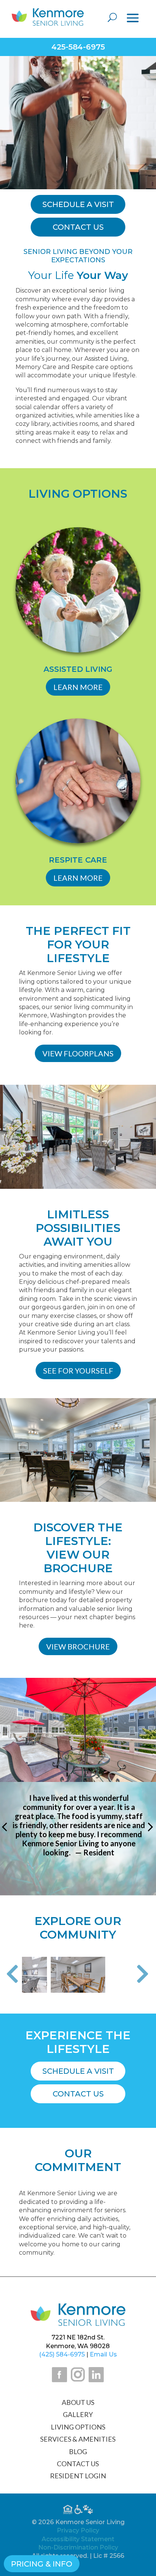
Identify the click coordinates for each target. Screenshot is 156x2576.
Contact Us (78, 2094)
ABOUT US (78, 2402)
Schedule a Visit (78, 2071)
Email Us (103, 2354)
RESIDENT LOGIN (78, 2476)
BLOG (78, 2451)
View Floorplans (78, 1053)
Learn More (78, 687)
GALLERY (78, 2414)
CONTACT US (78, 2464)
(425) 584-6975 (62, 2354)
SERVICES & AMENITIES (78, 2439)
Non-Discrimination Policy (78, 2547)
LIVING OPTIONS (78, 2427)
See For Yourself (78, 1371)
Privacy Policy (78, 2530)
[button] (12, 1975)
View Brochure (78, 1646)
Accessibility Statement (78, 2539)
